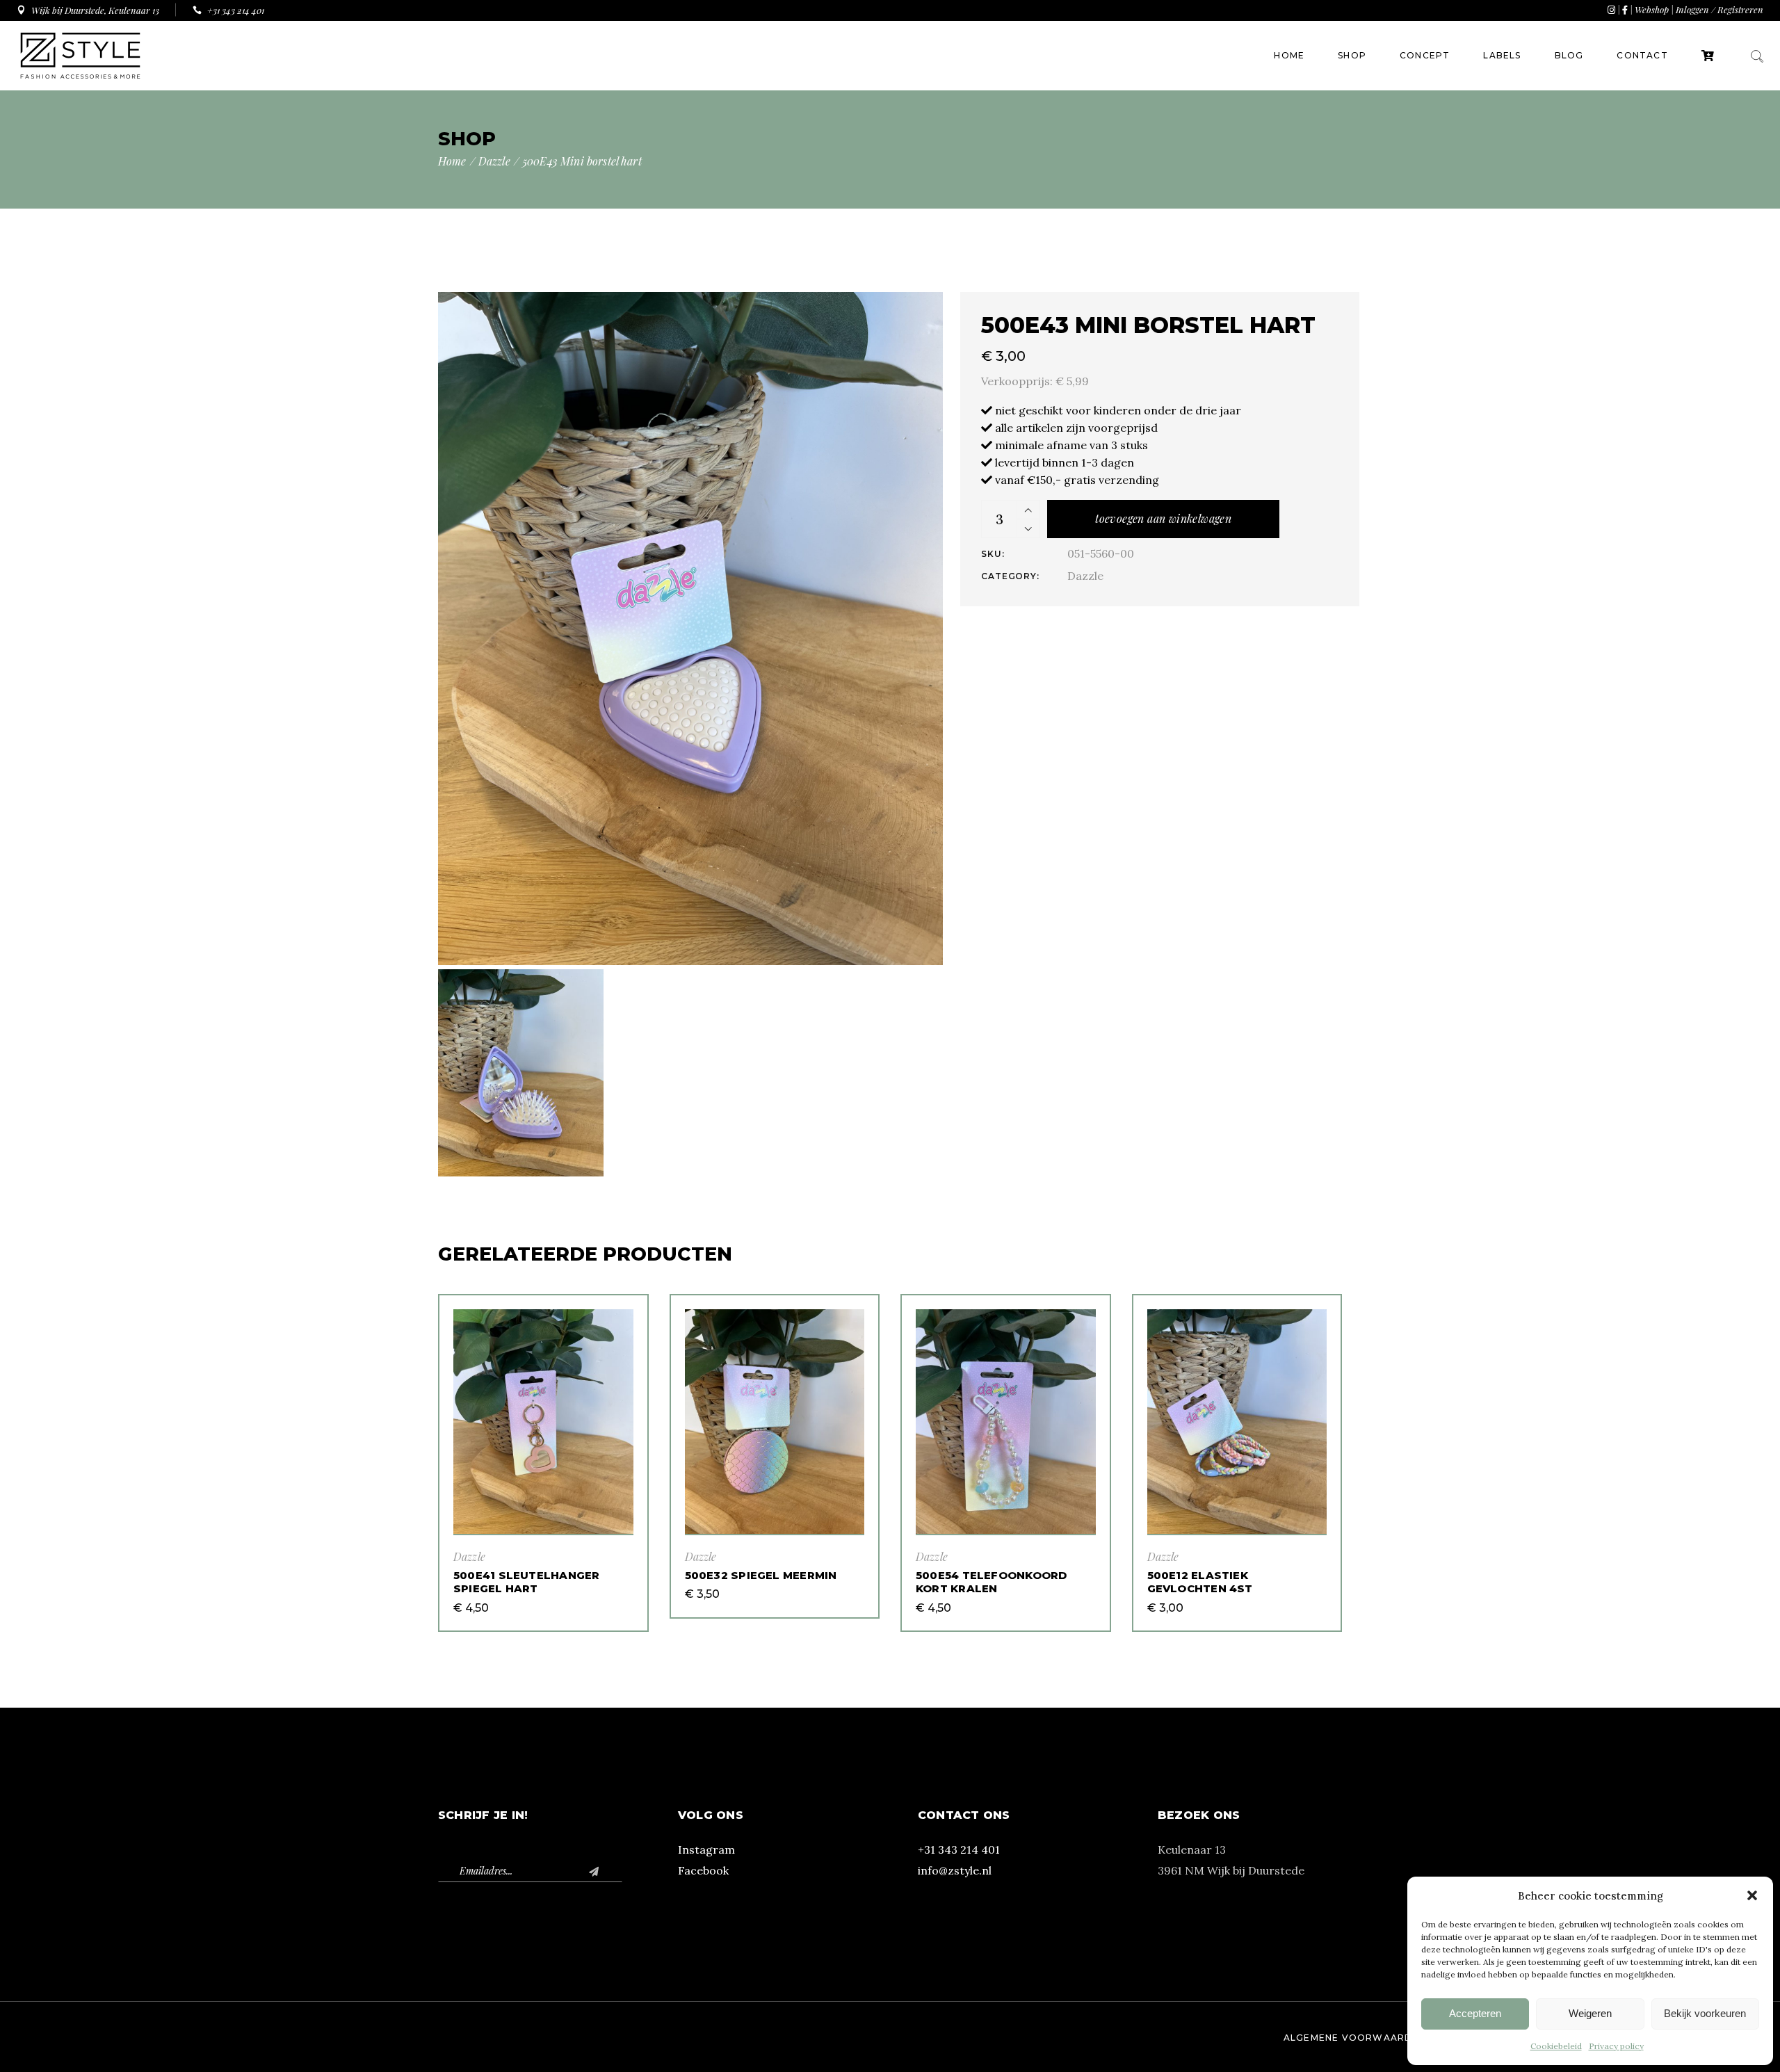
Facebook (703, 1870)
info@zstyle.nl (955, 1870)
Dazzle (1085, 576)
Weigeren (1590, 2013)
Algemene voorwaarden (1355, 2038)
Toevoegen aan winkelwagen (1163, 518)
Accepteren (1475, 2013)
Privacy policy (1616, 2046)
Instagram (706, 1850)
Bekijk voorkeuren (1705, 2013)
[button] (1752, 1895)
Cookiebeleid (1556, 2046)
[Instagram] (1611, 9)
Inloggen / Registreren (1720, 9)
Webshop (1652, 9)
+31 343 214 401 (959, 1850)
